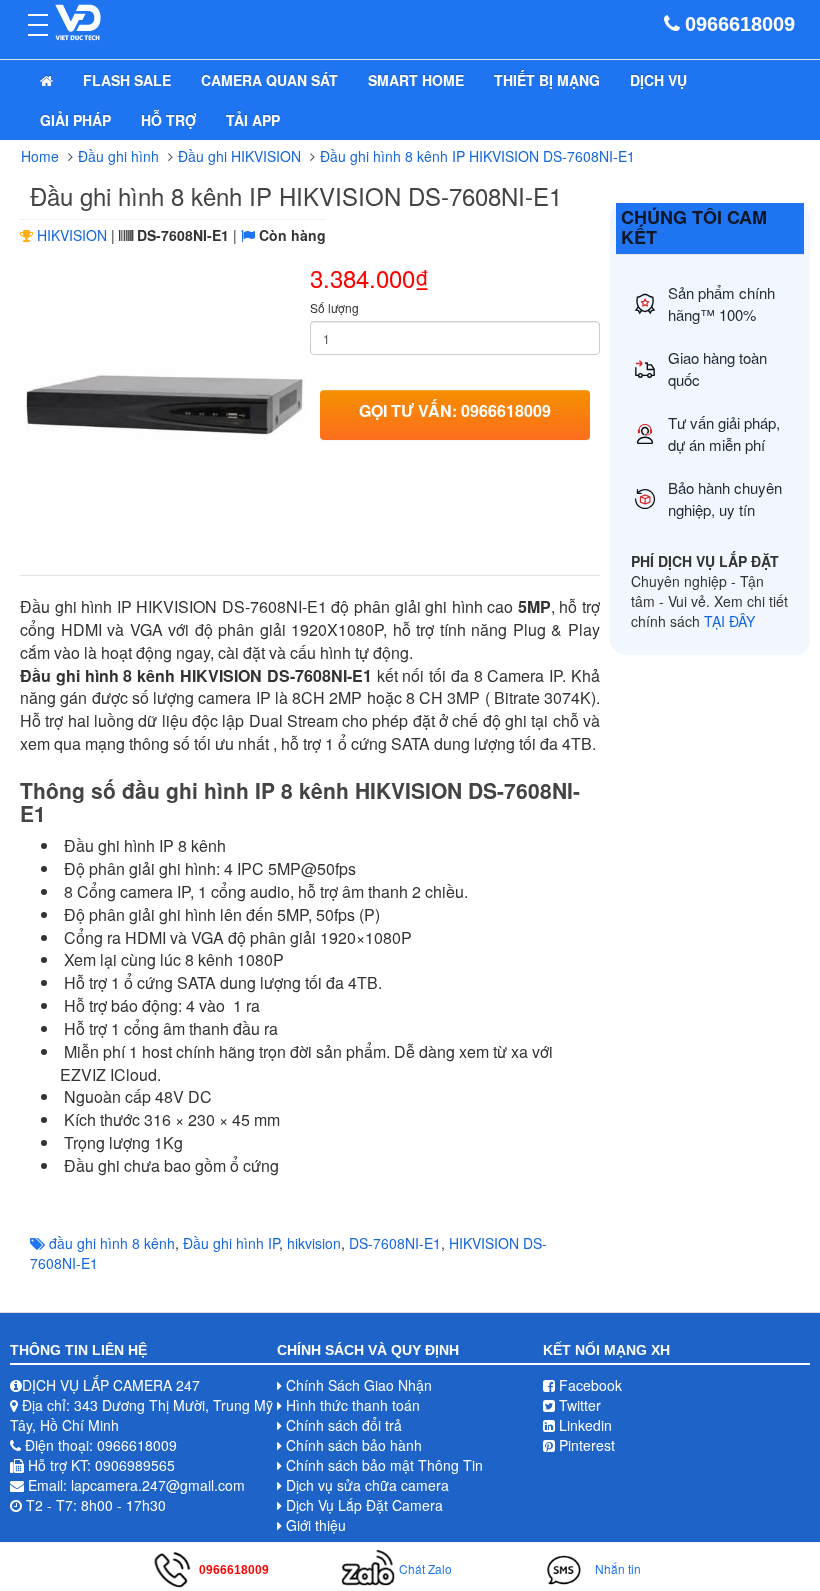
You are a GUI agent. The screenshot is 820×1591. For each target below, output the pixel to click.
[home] (46, 80)
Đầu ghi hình (118, 156)
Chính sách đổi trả (344, 1425)
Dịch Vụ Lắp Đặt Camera (364, 1505)
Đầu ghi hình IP (231, 1243)
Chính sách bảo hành (354, 1445)
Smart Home (416, 80)
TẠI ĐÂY (729, 621)
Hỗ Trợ (168, 120)
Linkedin (583, 1425)
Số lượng (334, 307)
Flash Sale (127, 80)
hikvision (314, 1243)
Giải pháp (75, 120)
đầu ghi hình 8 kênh (112, 1243)
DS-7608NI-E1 (395, 1243)
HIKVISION (72, 235)
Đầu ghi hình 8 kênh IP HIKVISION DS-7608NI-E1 (477, 156)
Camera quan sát (269, 80)
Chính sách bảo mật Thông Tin (384, 1465)
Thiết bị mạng (547, 80)
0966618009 (740, 24)
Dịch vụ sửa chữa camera (367, 1485)
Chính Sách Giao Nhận (359, 1385)
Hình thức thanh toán (353, 1405)
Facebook (588, 1385)
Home (40, 156)
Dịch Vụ (658, 80)
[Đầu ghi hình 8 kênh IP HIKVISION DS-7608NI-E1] (165, 405)
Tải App (253, 120)
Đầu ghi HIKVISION (239, 156)
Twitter (578, 1405)
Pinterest (585, 1445)
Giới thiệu (316, 1525)
